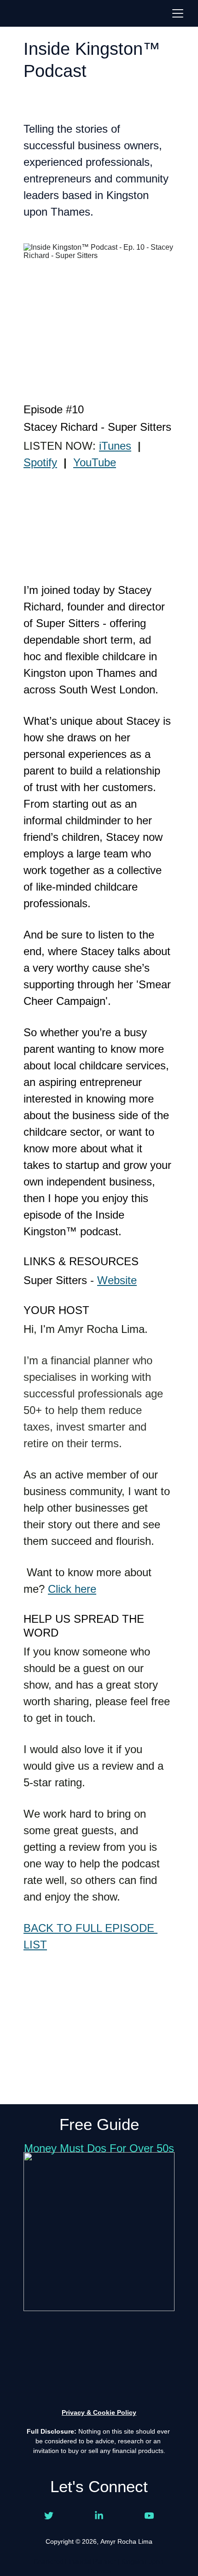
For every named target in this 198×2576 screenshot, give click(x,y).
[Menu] (178, 13)
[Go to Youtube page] (149, 2516)
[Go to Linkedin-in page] (99, 2516)
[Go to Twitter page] (49, 2516)
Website (117, 1280)
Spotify (40, 462)
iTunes (115, 446)
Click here (72, 1589)
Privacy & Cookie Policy (99, 2412)
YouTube (95, 462)
